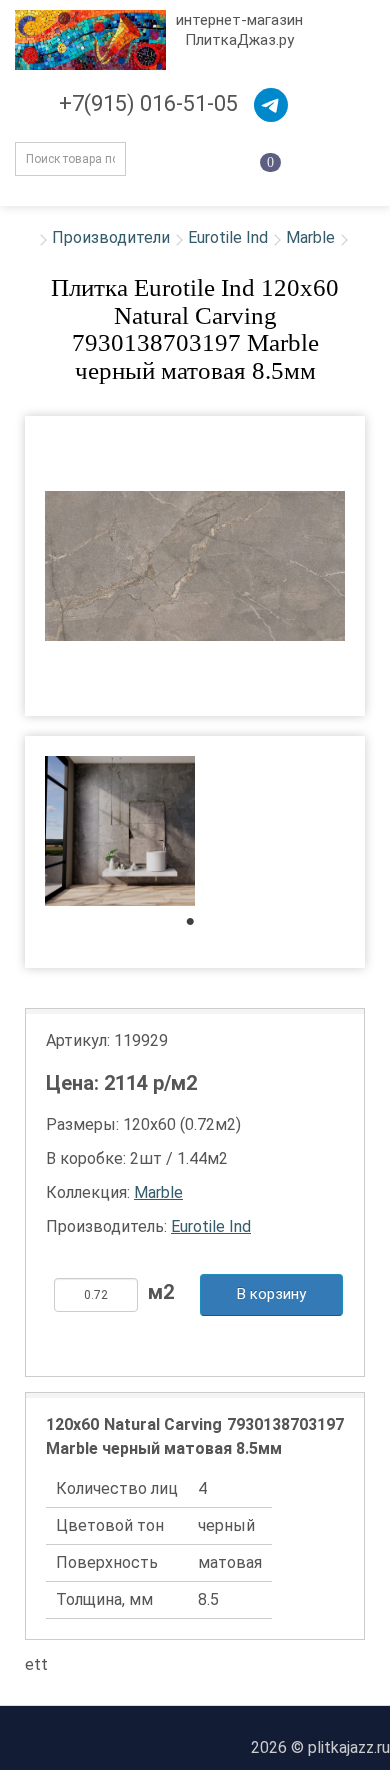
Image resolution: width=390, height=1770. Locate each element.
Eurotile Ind (228, 237)
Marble (310, 237)
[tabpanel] (120, 833)
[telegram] (271, 105)
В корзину (271, 1294)
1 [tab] (200, 926)
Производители (111, 237)
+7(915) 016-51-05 (148, 103)
